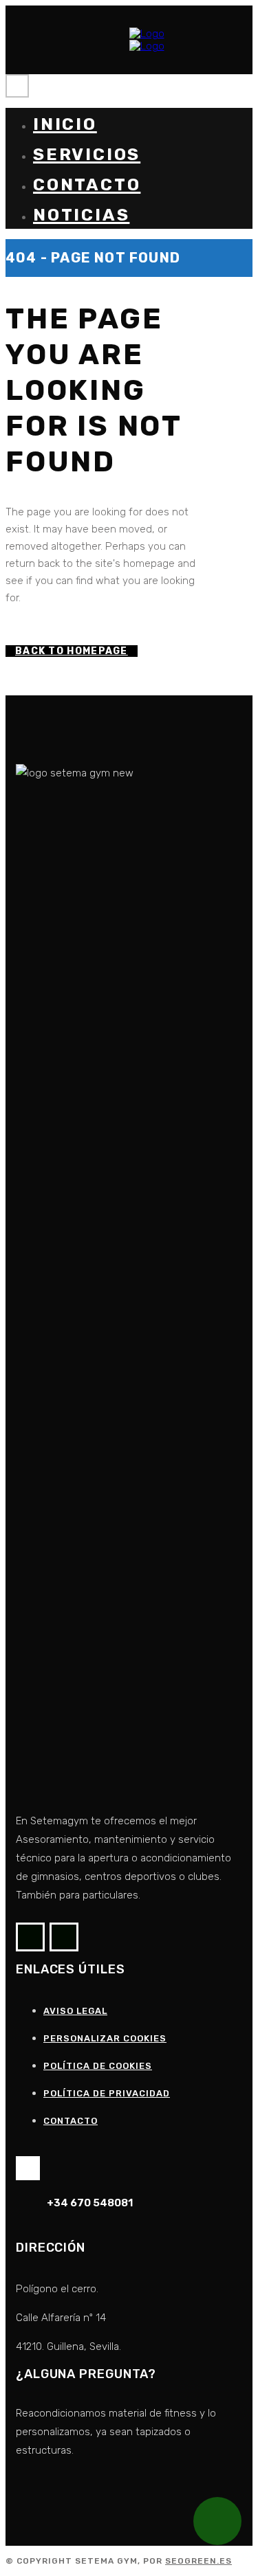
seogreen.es (198, 2561)
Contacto (71, 2121)
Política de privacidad (107, 2093)
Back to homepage (72, 651)
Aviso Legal (75, 2011)
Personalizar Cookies (105, 2038)
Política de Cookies (98, 2066)
